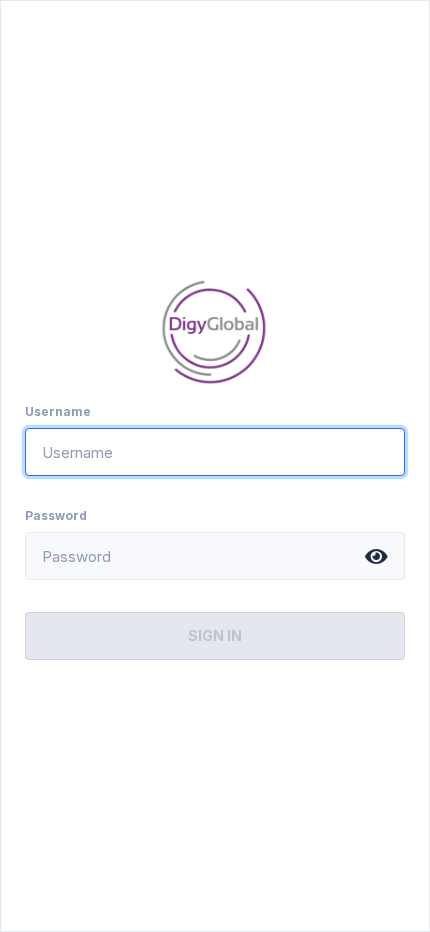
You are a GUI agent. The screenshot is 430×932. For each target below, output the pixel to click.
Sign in (215, 635)
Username (58, 411)
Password (56, 515)
